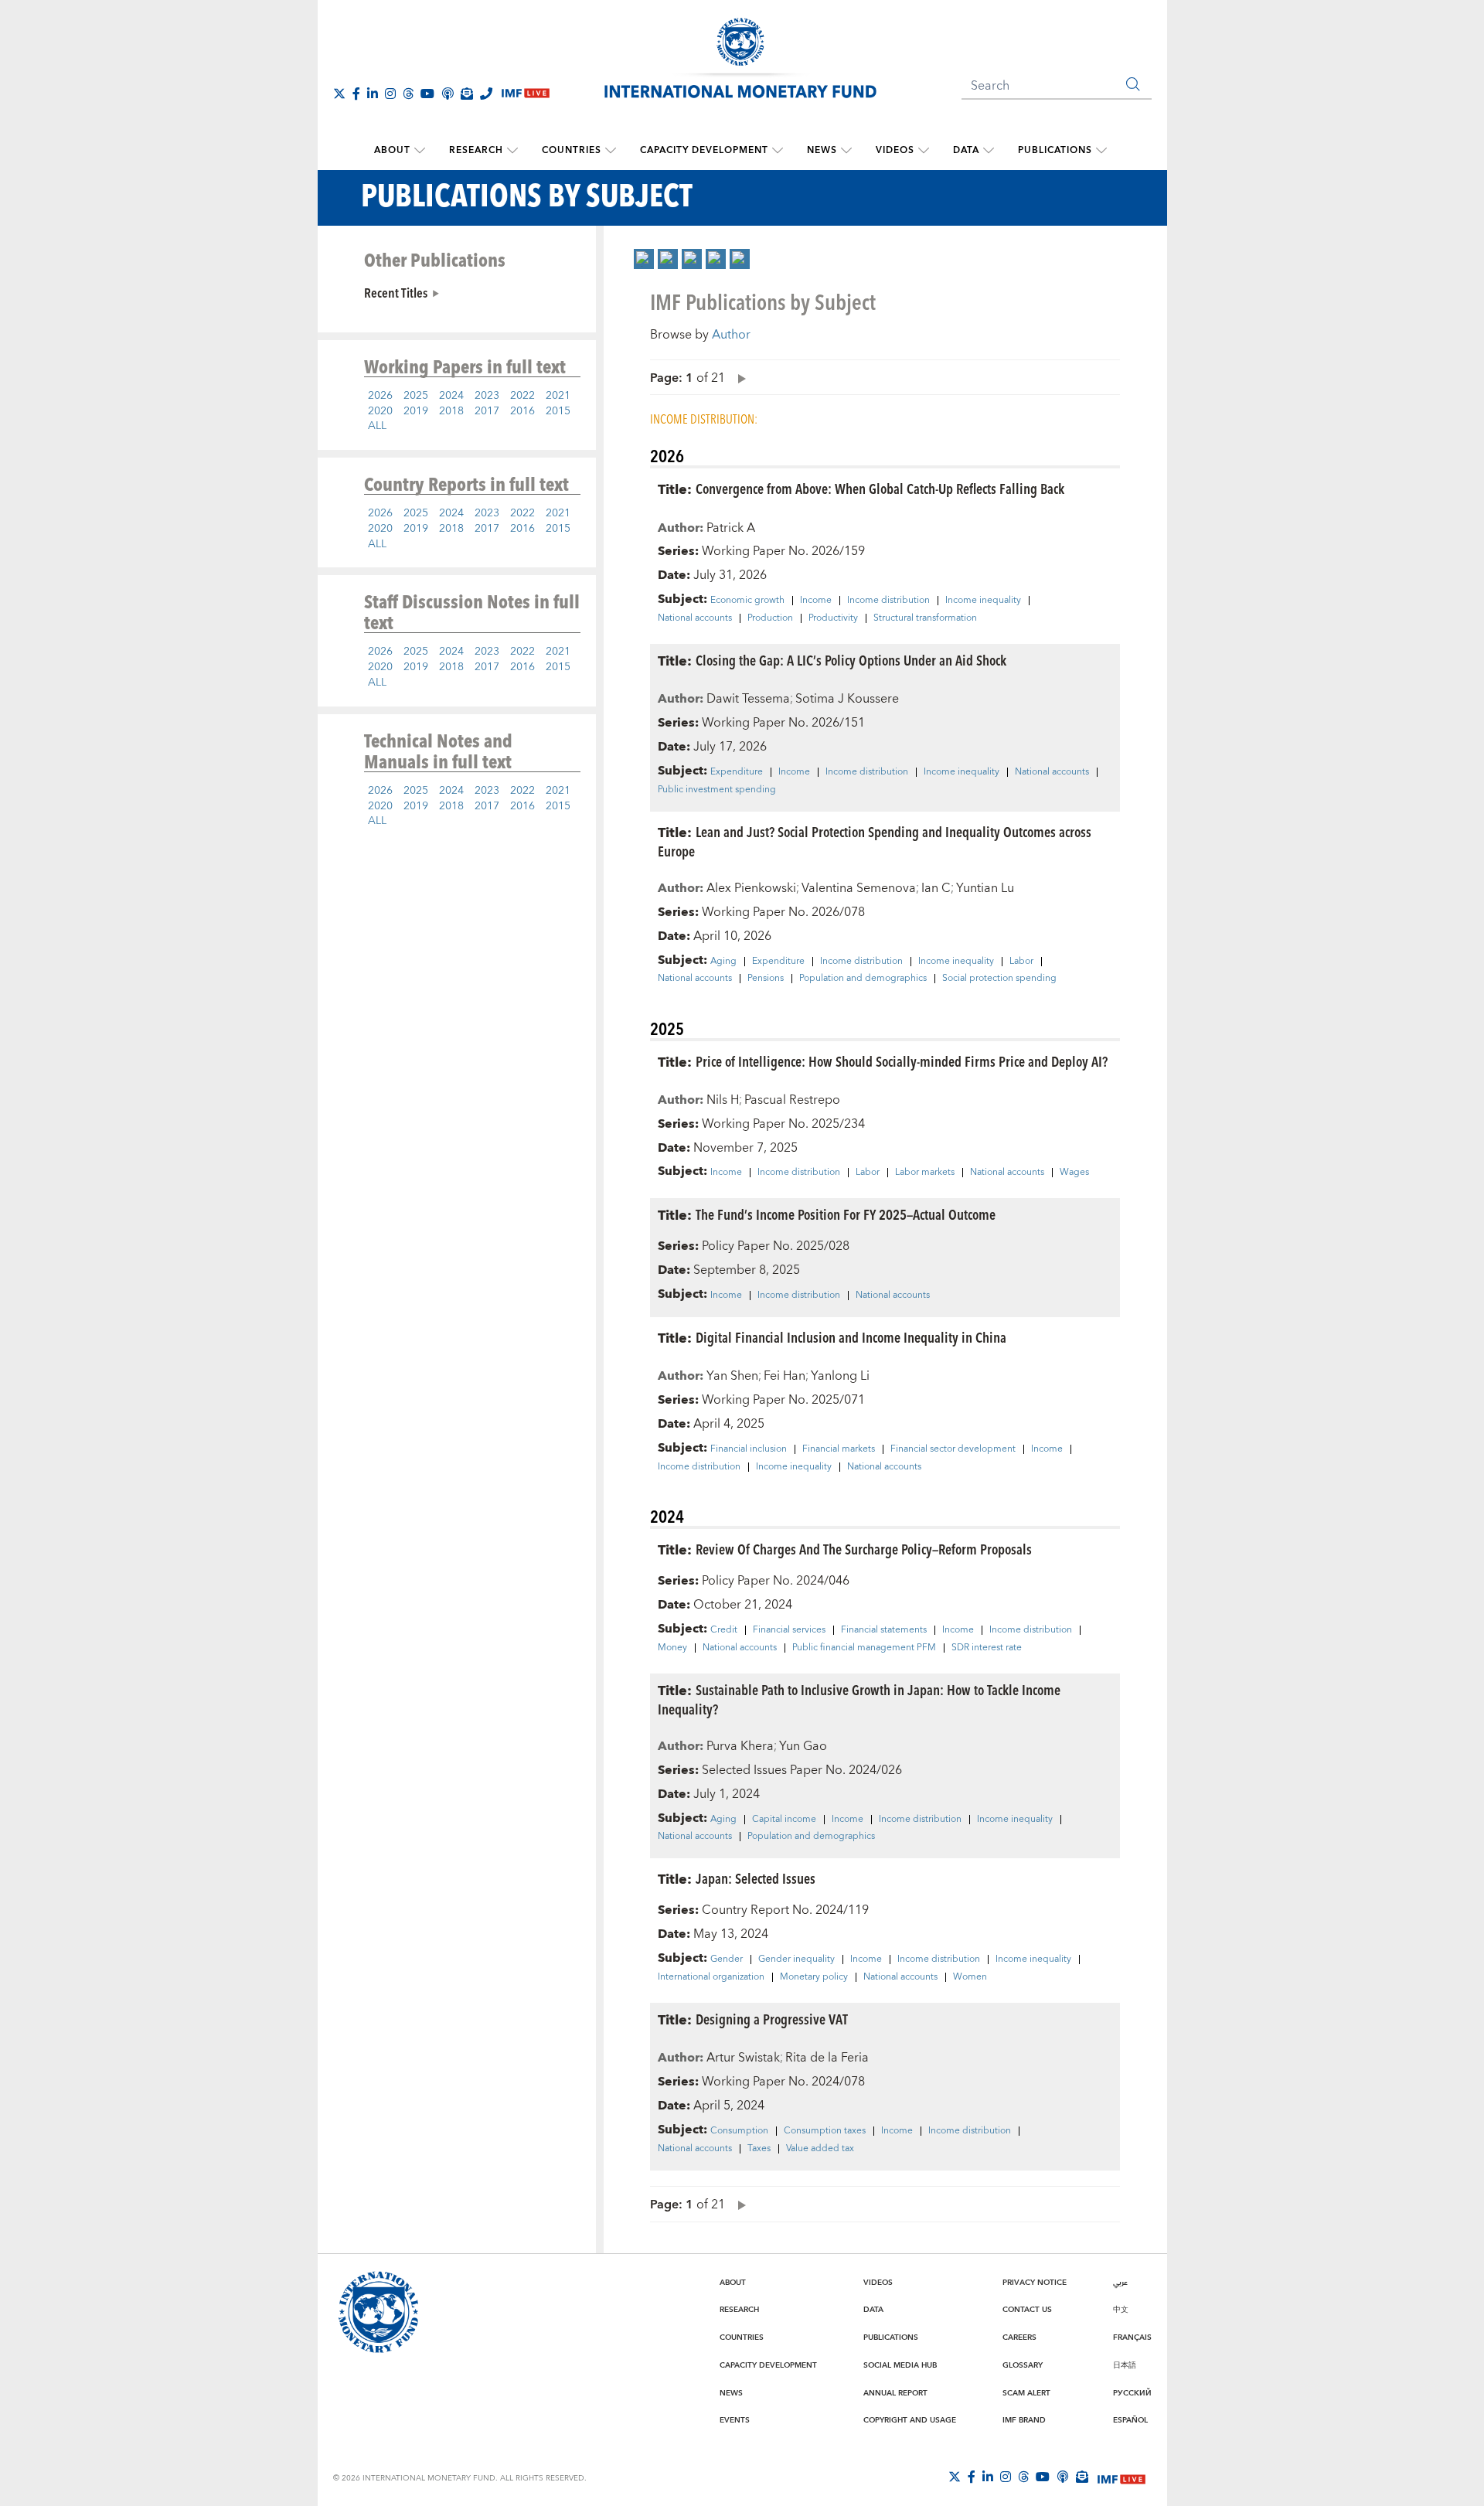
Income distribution (888, 601)
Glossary (1023, 2365)
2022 (522, 396)
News (822, 150)
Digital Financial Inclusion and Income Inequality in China (851, 1337)
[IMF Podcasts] (1063, 2477)
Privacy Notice (1035, 2283)
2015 (558, 411)
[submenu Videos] (924, 151)
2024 (451, 396)
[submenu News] (846, 151)
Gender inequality (796, 1960)
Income (816, 601)
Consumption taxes (825, 2131)
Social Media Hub (900, 2365)
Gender (727, 1960)
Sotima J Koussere (847, 699)
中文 (1121, 2310)
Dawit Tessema (748, 699)
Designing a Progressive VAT (772, 2019)
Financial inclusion (749, 1449)
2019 (416, 411)
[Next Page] (738, 378)
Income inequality (983, 601)
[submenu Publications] (1101, 151)
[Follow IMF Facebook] (356, 94)
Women (970, 1977)
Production (770, 618)
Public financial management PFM (864, 1648)
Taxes (759, 2149)
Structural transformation (925, 618)
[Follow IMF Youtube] (427, 94)
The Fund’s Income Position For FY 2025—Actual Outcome (846, 1214)
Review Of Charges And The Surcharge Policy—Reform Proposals (864, 1549)
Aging (723, 962)
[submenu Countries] (611, 151)
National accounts (695, 618)
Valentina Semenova (859, 888)
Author (731, 335)
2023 (487, 396)
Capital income (784, 1820)
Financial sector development (953, 1449)
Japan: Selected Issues (756, 1878)
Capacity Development (704, 150)
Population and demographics (863, 979)
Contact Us (1027, 2310)
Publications (1055, 150)
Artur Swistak (743, 2058)
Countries (572, 150)
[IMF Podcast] (448, 94)
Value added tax (820, 2149)
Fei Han (785, 1376)
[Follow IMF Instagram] (390, 94)
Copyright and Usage (910, 2420)
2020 (380, 411)
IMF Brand (1024, 2420)
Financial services (789, 1630)
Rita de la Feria (827, 2058)
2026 (380, 396)
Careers (1019, 2337)
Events (735, 2420)
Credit (724, 1630)
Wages (1074, 1173)
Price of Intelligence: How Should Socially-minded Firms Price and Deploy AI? (902, 1061)
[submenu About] (420, 151)
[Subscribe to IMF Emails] (467, 94)
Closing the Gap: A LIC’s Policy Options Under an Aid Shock (851, 660)
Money (672, 1648)
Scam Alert (1026, 2393)
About (392, 150)
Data (966, 150)
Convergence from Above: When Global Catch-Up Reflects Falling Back (880, 488)
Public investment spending (717, 790)
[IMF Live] (1122, 2477)
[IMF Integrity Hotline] (486, 94)
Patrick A (731, 528)
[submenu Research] (512, 151)
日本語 (1125, 2365)
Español (1130, 2420)
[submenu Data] (989, 151)
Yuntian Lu (985, 888)
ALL (377, 426)
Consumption (739, 2131)
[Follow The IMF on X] (339, 94)
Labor (1021, 962)
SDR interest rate (987, 1648)
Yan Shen (732, 1376)
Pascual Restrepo (792, 1100)
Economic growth (747, 601)
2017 (487, 411)
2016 (522, 411)
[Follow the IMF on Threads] (408, 94)
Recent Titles (396, 292)
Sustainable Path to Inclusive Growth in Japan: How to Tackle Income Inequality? (859, 1699)
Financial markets (839, 1449)
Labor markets (925, 1173)
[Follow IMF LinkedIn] (373, 94)
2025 (416, 396)
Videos (895, 150)
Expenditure (737, 772)
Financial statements (884, 1630)
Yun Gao (803, 1746)
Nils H (723, 1100)
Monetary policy (814, 1977)
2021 (558, 396)
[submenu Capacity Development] (778, 151)
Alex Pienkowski (751, 888)
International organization (711, 1977)
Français (1132, 2337)
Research (476, 150)
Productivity (833, 618)
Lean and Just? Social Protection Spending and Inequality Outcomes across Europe (875, 841)
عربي (1120, 2283)
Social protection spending (999, 979)
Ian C (936, 888)
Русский (1132, 2393)
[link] (644, 259)
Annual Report (895, 2393)
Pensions (766, 979)
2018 (451, 411)
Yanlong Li (840, 1376)
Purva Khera (740, 1746)
